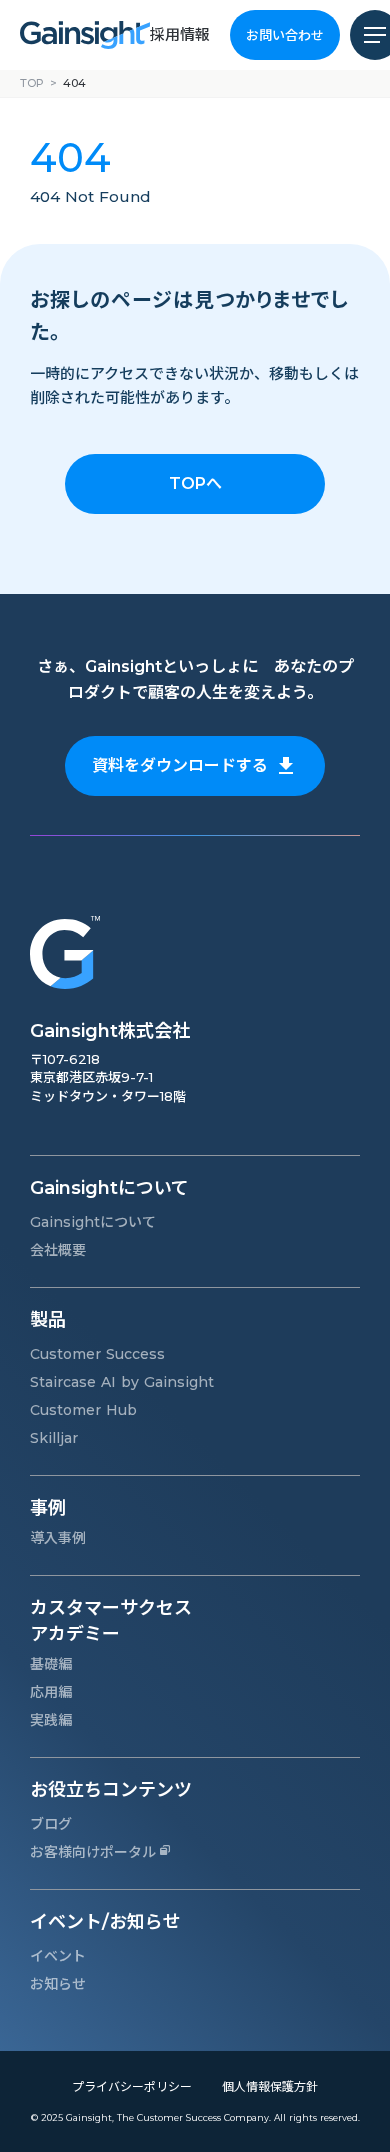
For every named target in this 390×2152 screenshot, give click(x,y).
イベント (58, 1956)
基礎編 (51, 1664)
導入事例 (58, 1538)
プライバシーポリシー (132, 2087)
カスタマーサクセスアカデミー (111, 1620)
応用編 (51, 1692)
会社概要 (58, 1250)
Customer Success (97, 1354)
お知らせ (58, 1984)
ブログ (51, 1824)
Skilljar (54, 1438)
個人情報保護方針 (270, 2087)
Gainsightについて (93, 1222)
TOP (32, 83)
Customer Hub (83, 1410)
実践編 (51, 1720)
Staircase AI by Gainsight (122, 1382)
